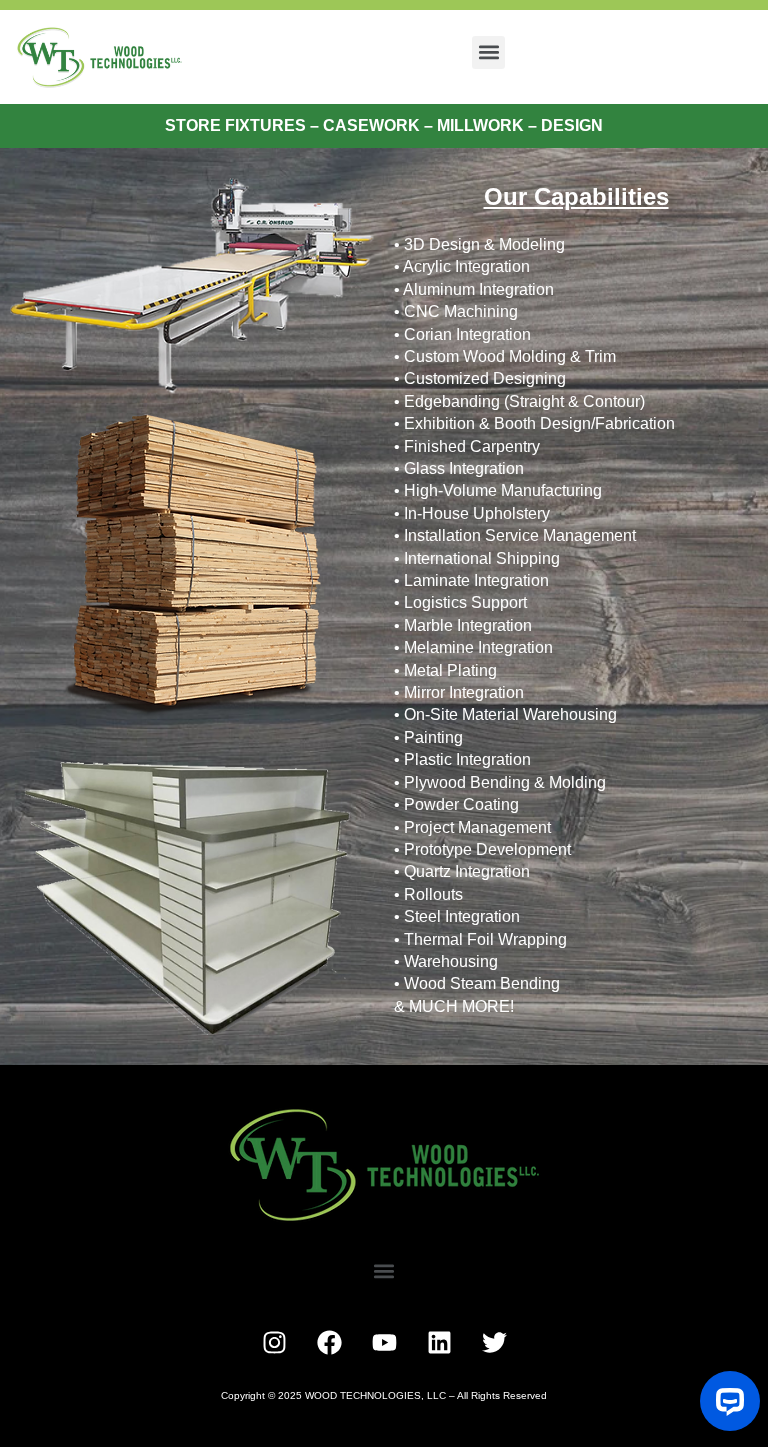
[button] (488, 52)
